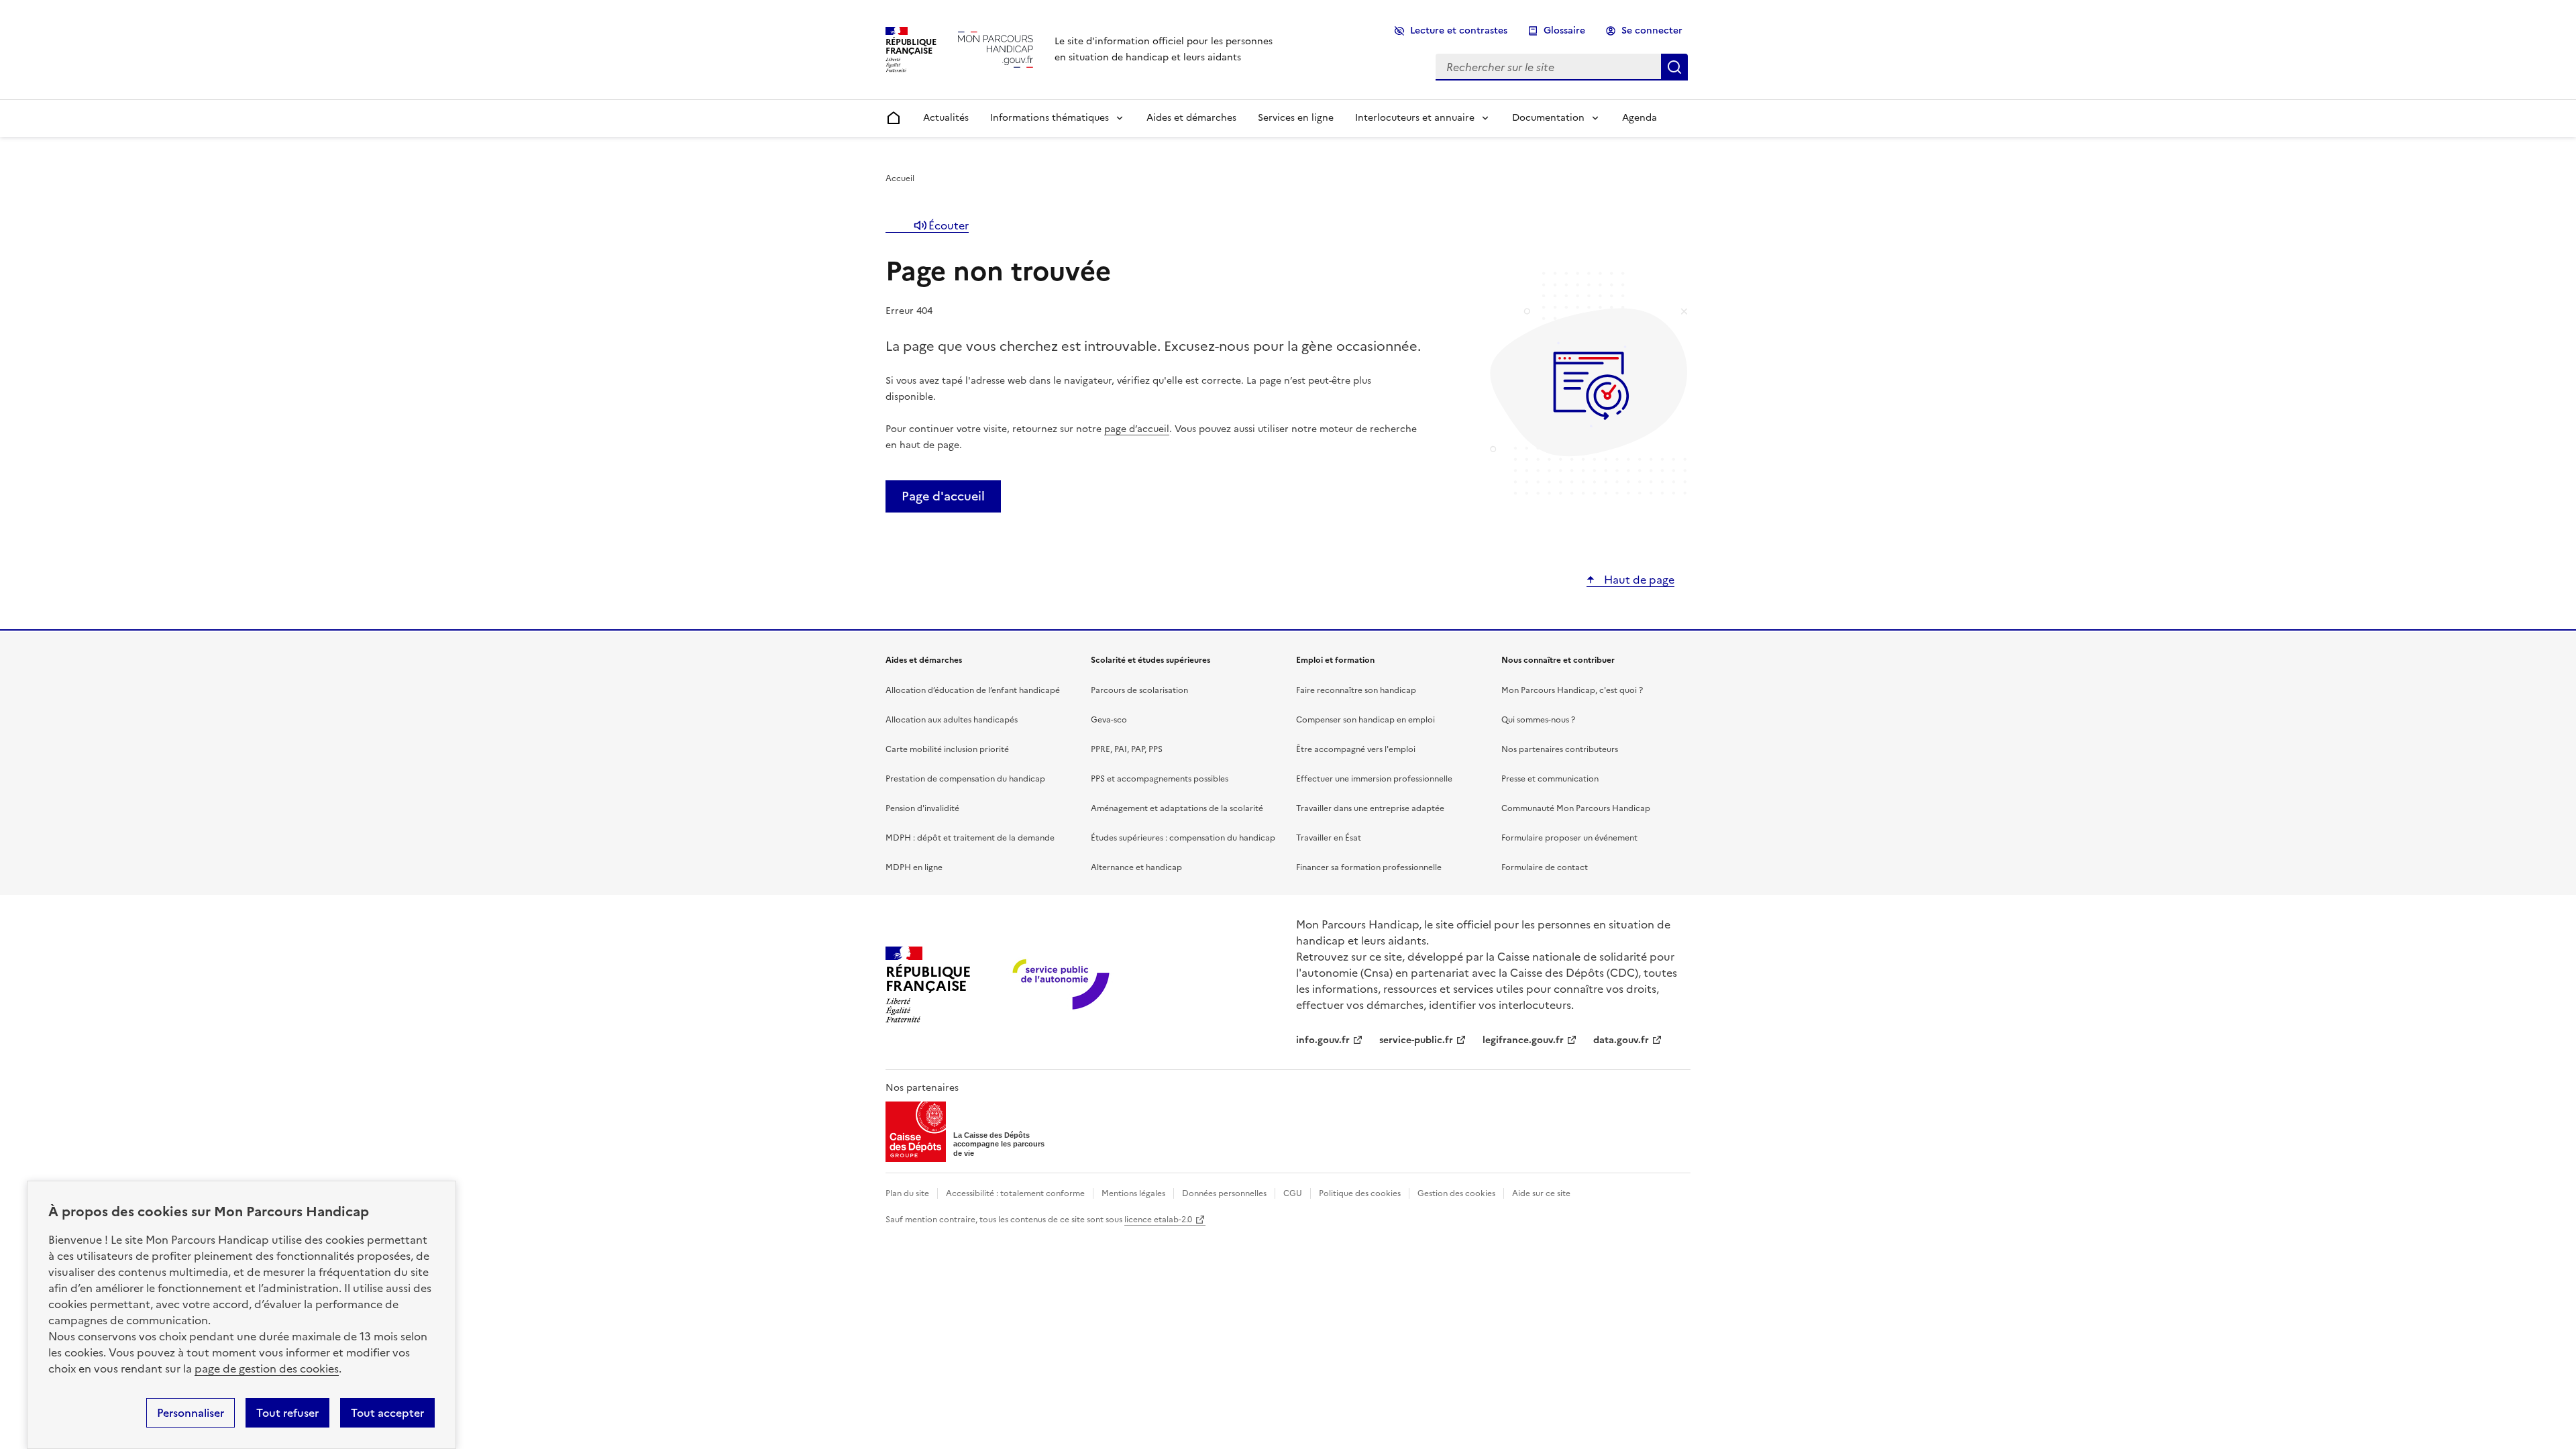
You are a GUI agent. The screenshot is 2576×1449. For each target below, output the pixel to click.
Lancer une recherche (1674, 67)
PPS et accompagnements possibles (1160, 779)
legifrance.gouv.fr (1523, 1040)
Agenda (1640, 118)
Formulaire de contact (1545, 867)
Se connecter (1652, 31)
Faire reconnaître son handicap (1356, 690)
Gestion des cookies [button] (1456, 1193)
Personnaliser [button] (191, 1413)
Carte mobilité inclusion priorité (947, 749)
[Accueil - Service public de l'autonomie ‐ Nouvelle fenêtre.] (1062, 985)
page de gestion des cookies (267, 1368)
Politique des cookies (1360, 1193)
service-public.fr (1416, 1040)
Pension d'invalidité (922, 808)
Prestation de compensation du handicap (965, 779)
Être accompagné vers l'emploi (1356, 749)
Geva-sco (1109, 720)
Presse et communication (1550, 779)
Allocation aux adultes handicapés (952, 720)
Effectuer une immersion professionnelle (1374, 779)
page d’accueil (1137, 429)
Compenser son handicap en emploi (1365, 720)
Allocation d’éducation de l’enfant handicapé (973, 690)
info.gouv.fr (1323, 1040)
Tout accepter (387, 1413)
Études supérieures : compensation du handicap (1183, 838)
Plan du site (907, 1193)
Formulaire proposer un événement (1569, 838)
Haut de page (1638, 580)
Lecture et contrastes (1459, 31)
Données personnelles (1224, 1193)
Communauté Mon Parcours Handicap (1576, 808)
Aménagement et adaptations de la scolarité (1177, 808)
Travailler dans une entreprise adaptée (1370, 808)
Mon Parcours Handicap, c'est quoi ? (1572, 690)
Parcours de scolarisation (1139, 690)
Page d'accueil (943, 496)
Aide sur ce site (1541, 1193)
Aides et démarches (1191, 118)
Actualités (946, 118)
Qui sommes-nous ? (1538, 720)
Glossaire (1564, 31)
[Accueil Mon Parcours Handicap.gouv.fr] (996, 49)
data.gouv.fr (1621, 1040)
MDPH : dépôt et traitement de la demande (970, 838)
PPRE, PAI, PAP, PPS (1127, 749)
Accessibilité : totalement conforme (1015, 1193)
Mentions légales (1133, 1193)
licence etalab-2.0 (1158, 1220)
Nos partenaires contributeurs (1560, 749)
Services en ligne (1296, 118)
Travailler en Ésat (1329, 838)
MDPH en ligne (914, 867)
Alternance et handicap (1136, 867)
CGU (1293, 1193)
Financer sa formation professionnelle (1369, 867)
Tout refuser (287, 1413)
